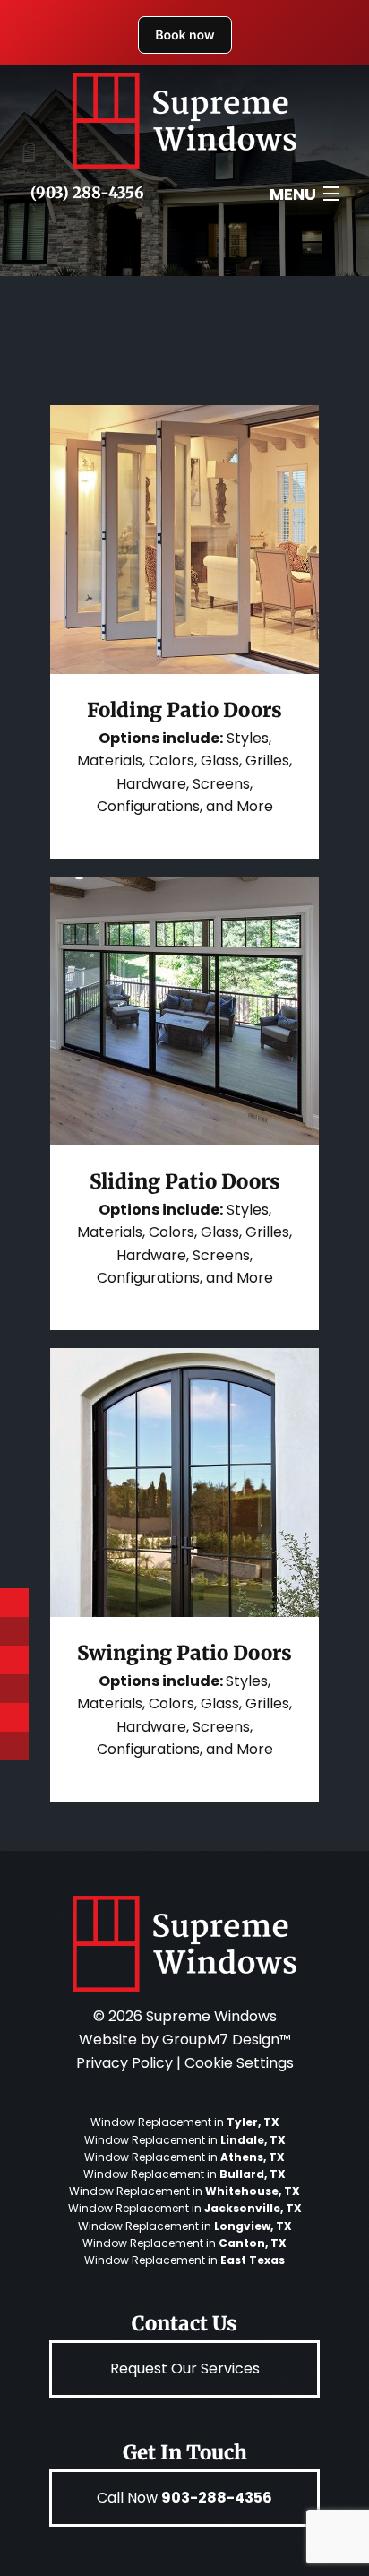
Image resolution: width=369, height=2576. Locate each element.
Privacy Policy (124, 2063)
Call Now (184, 2498)
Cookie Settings (239, 2063)
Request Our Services (185, 2369)
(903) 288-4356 (87, 193)
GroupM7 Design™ (227, 2040)
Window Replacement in (185, 2122)
